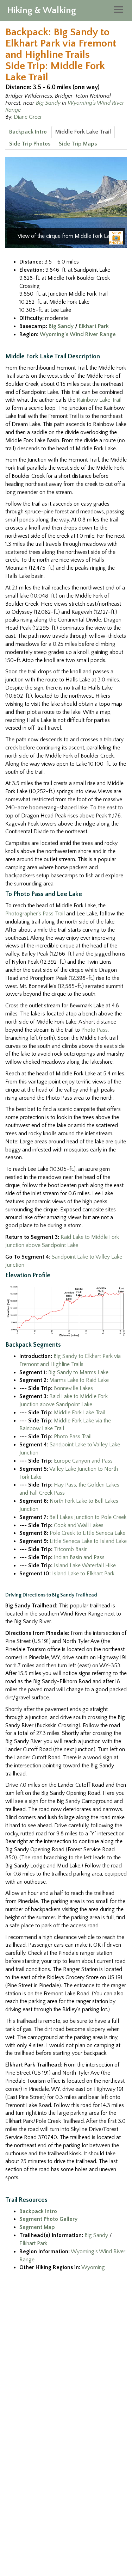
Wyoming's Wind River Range (78, 334)
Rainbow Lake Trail (99, 400)
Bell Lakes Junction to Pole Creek (88, 1517)
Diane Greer (28, 117)
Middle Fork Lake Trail (83, 132)
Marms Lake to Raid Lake (79, 1380)
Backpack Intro (28, 132)
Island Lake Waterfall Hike (85, 1565)
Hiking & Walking (42, 10)
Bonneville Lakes (73, 1388)
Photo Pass (95, 1030)
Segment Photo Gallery (48, 2219)
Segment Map (37, 2227)
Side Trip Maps (78, 144)
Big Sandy (48, 103)
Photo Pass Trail (73, 1437)
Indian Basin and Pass (79, 1557)
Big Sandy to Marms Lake (78, 1372)
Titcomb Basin (71, 1549)
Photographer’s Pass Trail (35, 914)
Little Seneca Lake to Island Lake (88, 1541)
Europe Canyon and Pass (83, 1461)
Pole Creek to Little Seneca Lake (87, 1533)
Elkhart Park (94, 326)
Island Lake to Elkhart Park (83, 1574)
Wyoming (93, 2267)
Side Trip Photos (30, 144)
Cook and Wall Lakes (79, 1525)
